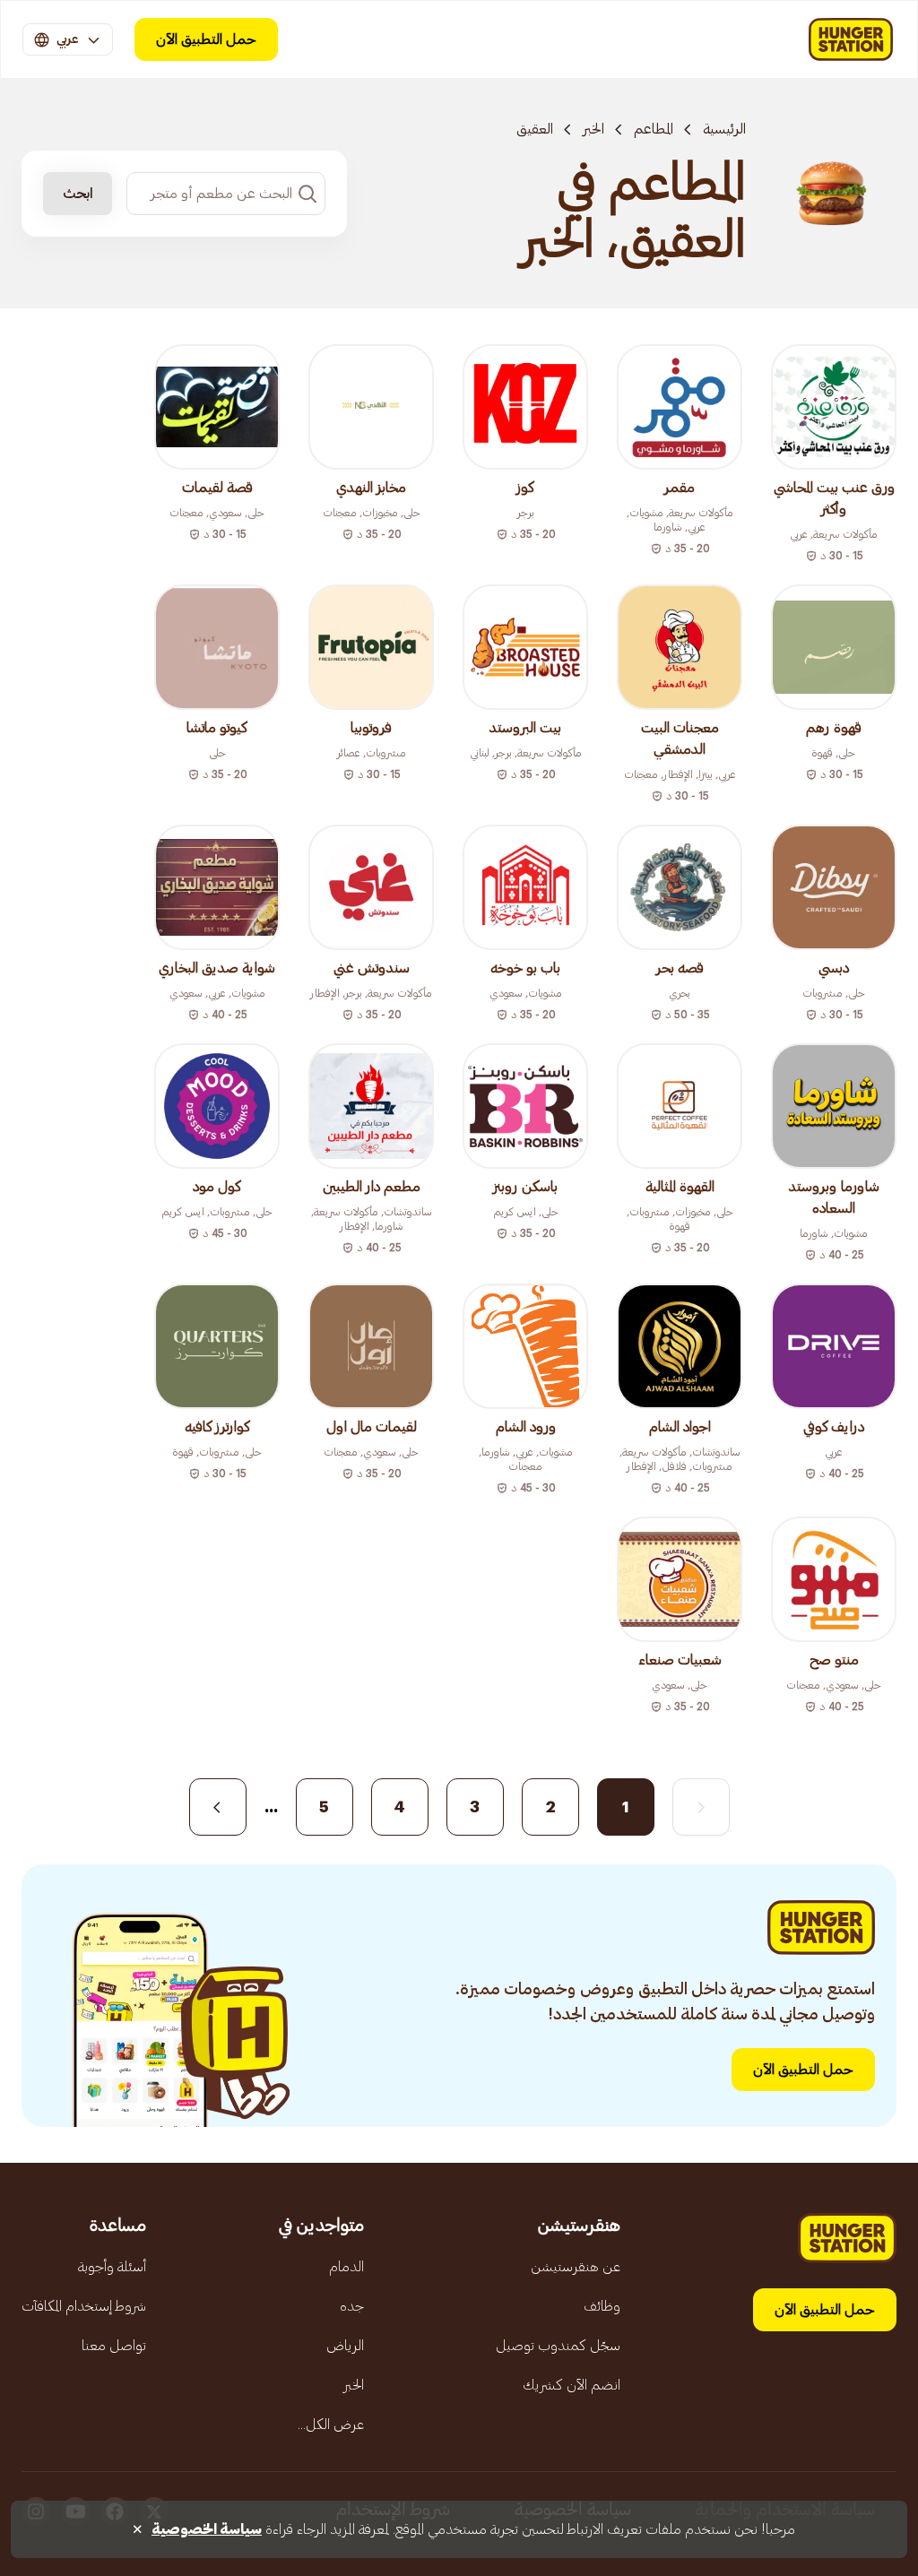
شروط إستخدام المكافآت (84, 2306)
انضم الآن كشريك (572, 2385)
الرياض (345, 2346)
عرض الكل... (331, 2425)
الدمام (346, 2267)
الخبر (593, 129)
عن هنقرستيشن (576, 2267)
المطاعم (654, 129)
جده (352, 2306)
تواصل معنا (114, 2346)
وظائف (602, 2306)
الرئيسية (724, 129)
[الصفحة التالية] (218, 1807)
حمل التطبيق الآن (206, 39)
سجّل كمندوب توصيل (558, 2346)
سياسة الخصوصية (207, 2529)
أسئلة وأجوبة (112, 2267)
